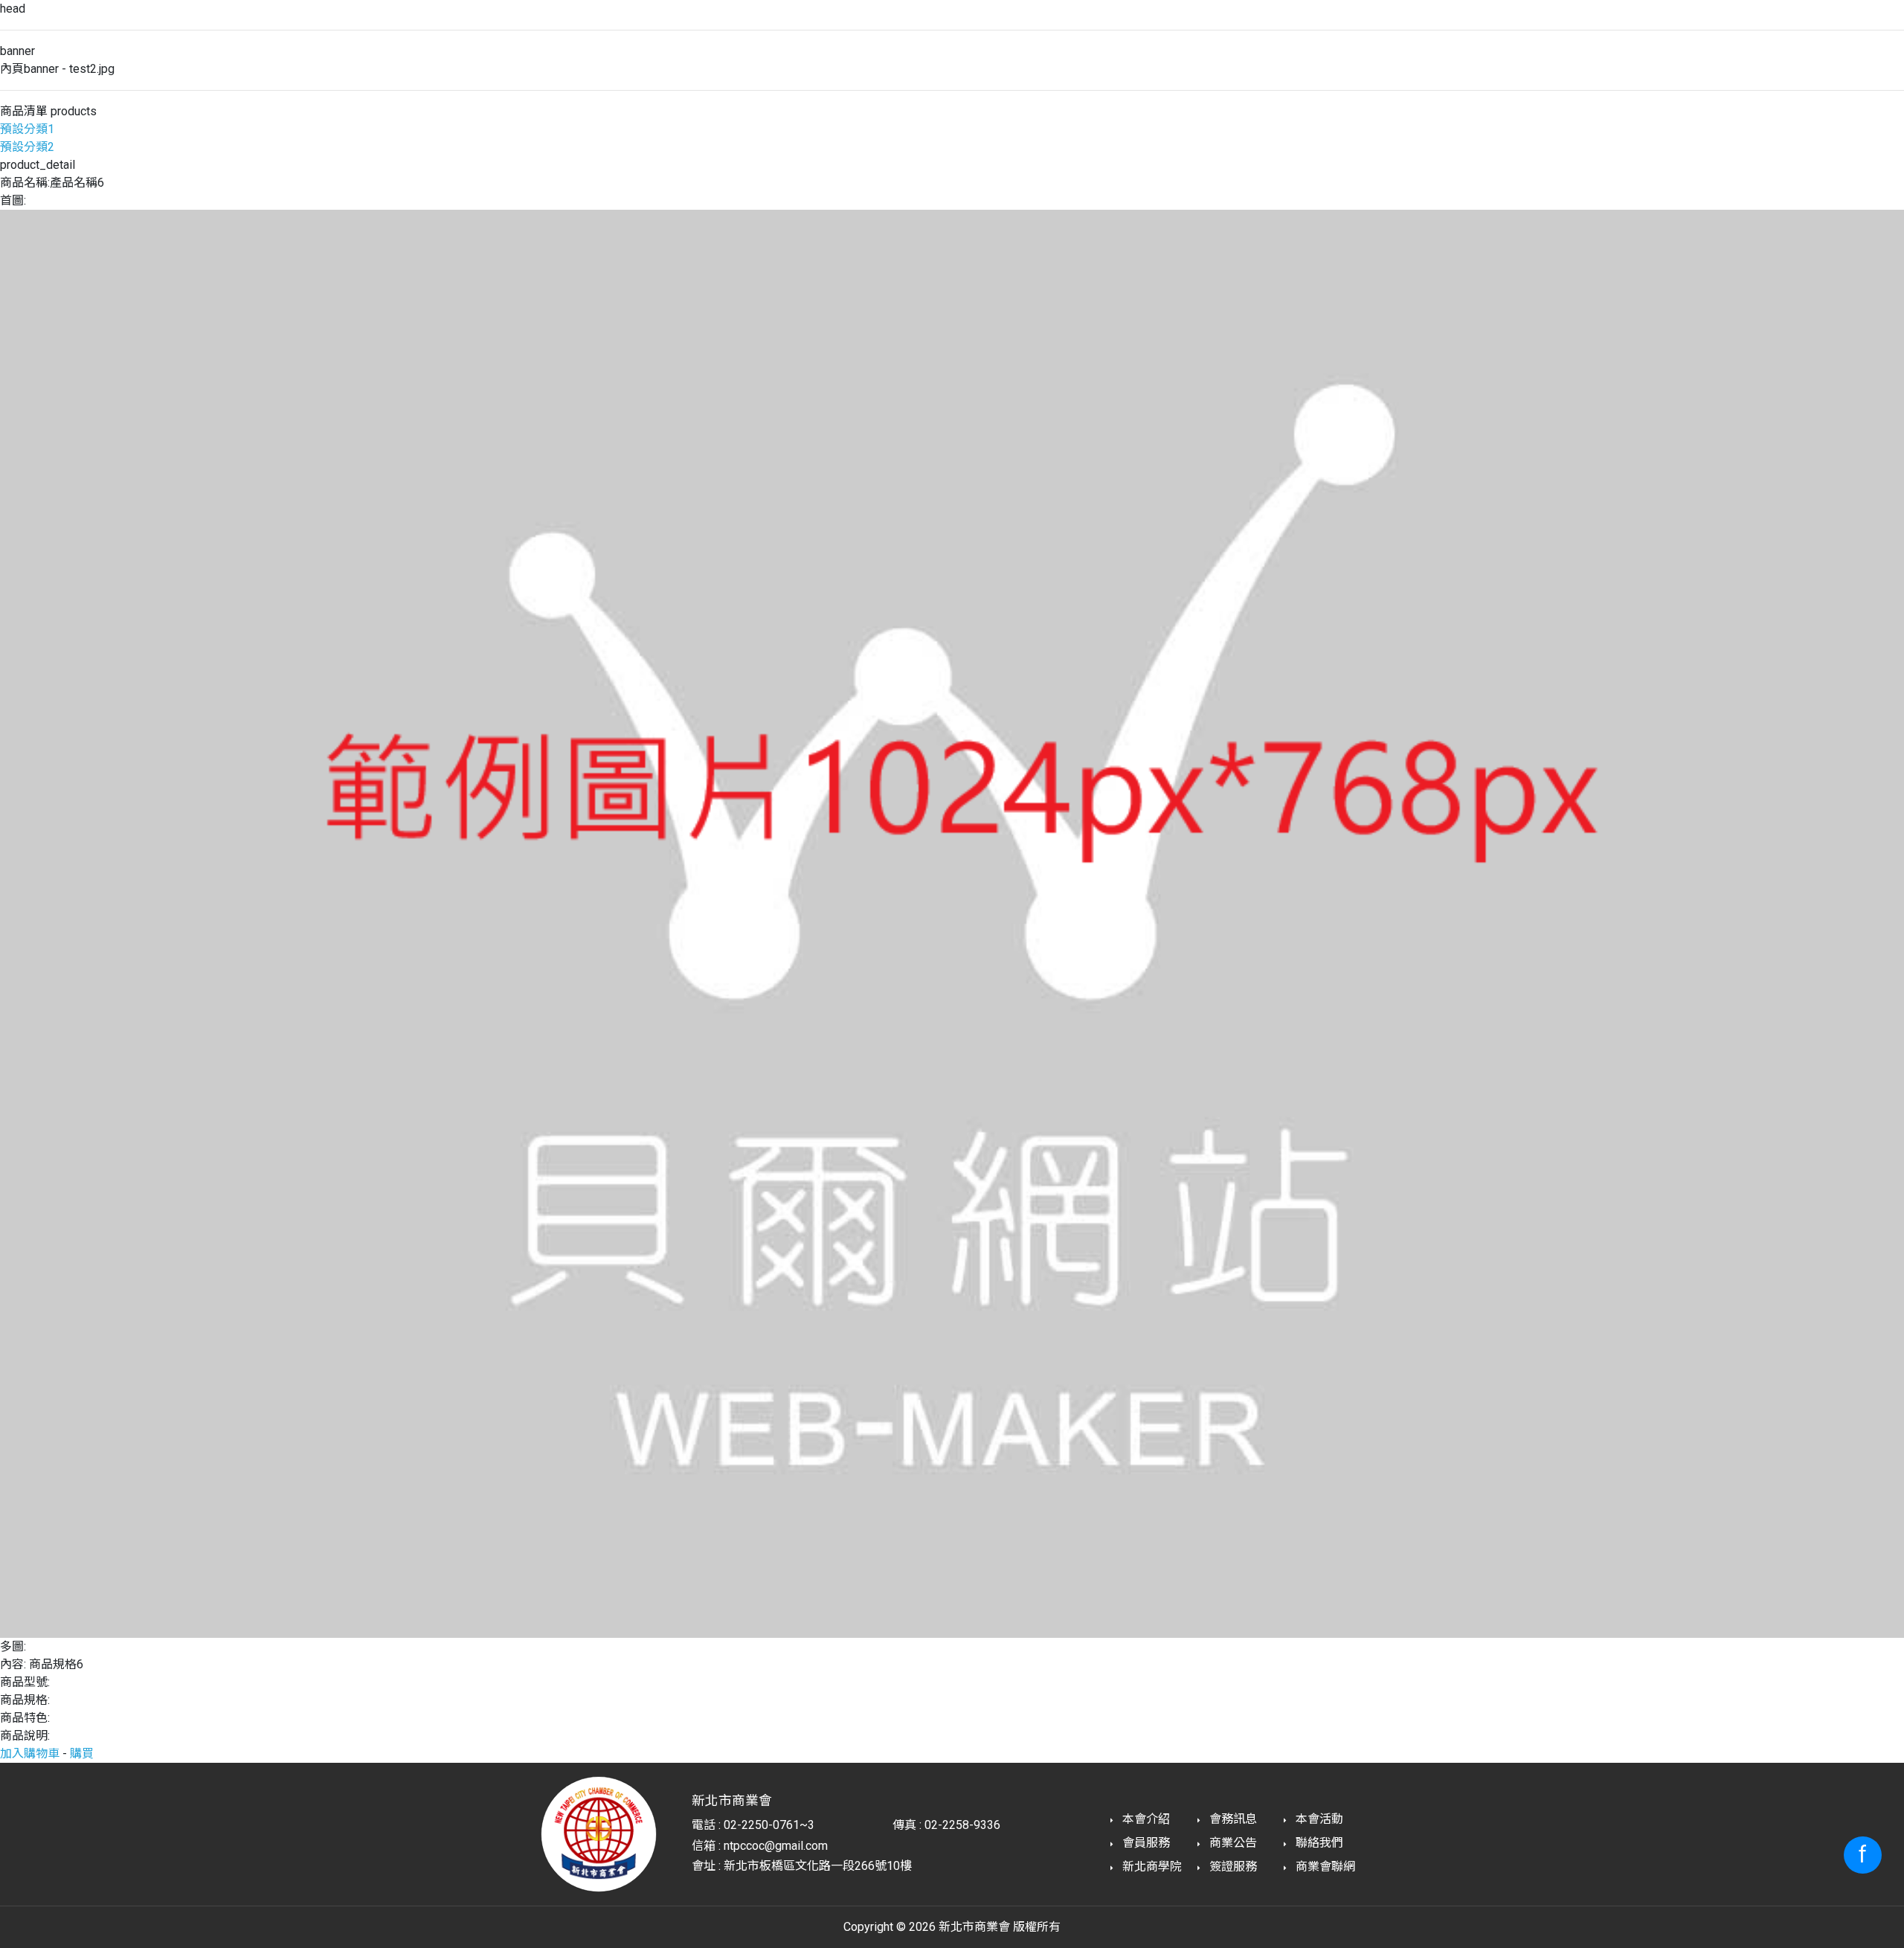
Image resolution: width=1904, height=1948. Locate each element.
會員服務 (1145, 1843)
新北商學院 (1151, 1867)
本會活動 (1318, 1819)
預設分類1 (27, 129)
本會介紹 (1145, 1819)
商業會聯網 (1324, 1867)
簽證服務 (1232, 1867)
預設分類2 (27, 147)
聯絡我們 (1318, 1843)
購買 (82, 1753)
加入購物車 (30, 1753)
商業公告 (1232, 1843)
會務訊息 (1232, 1819)
